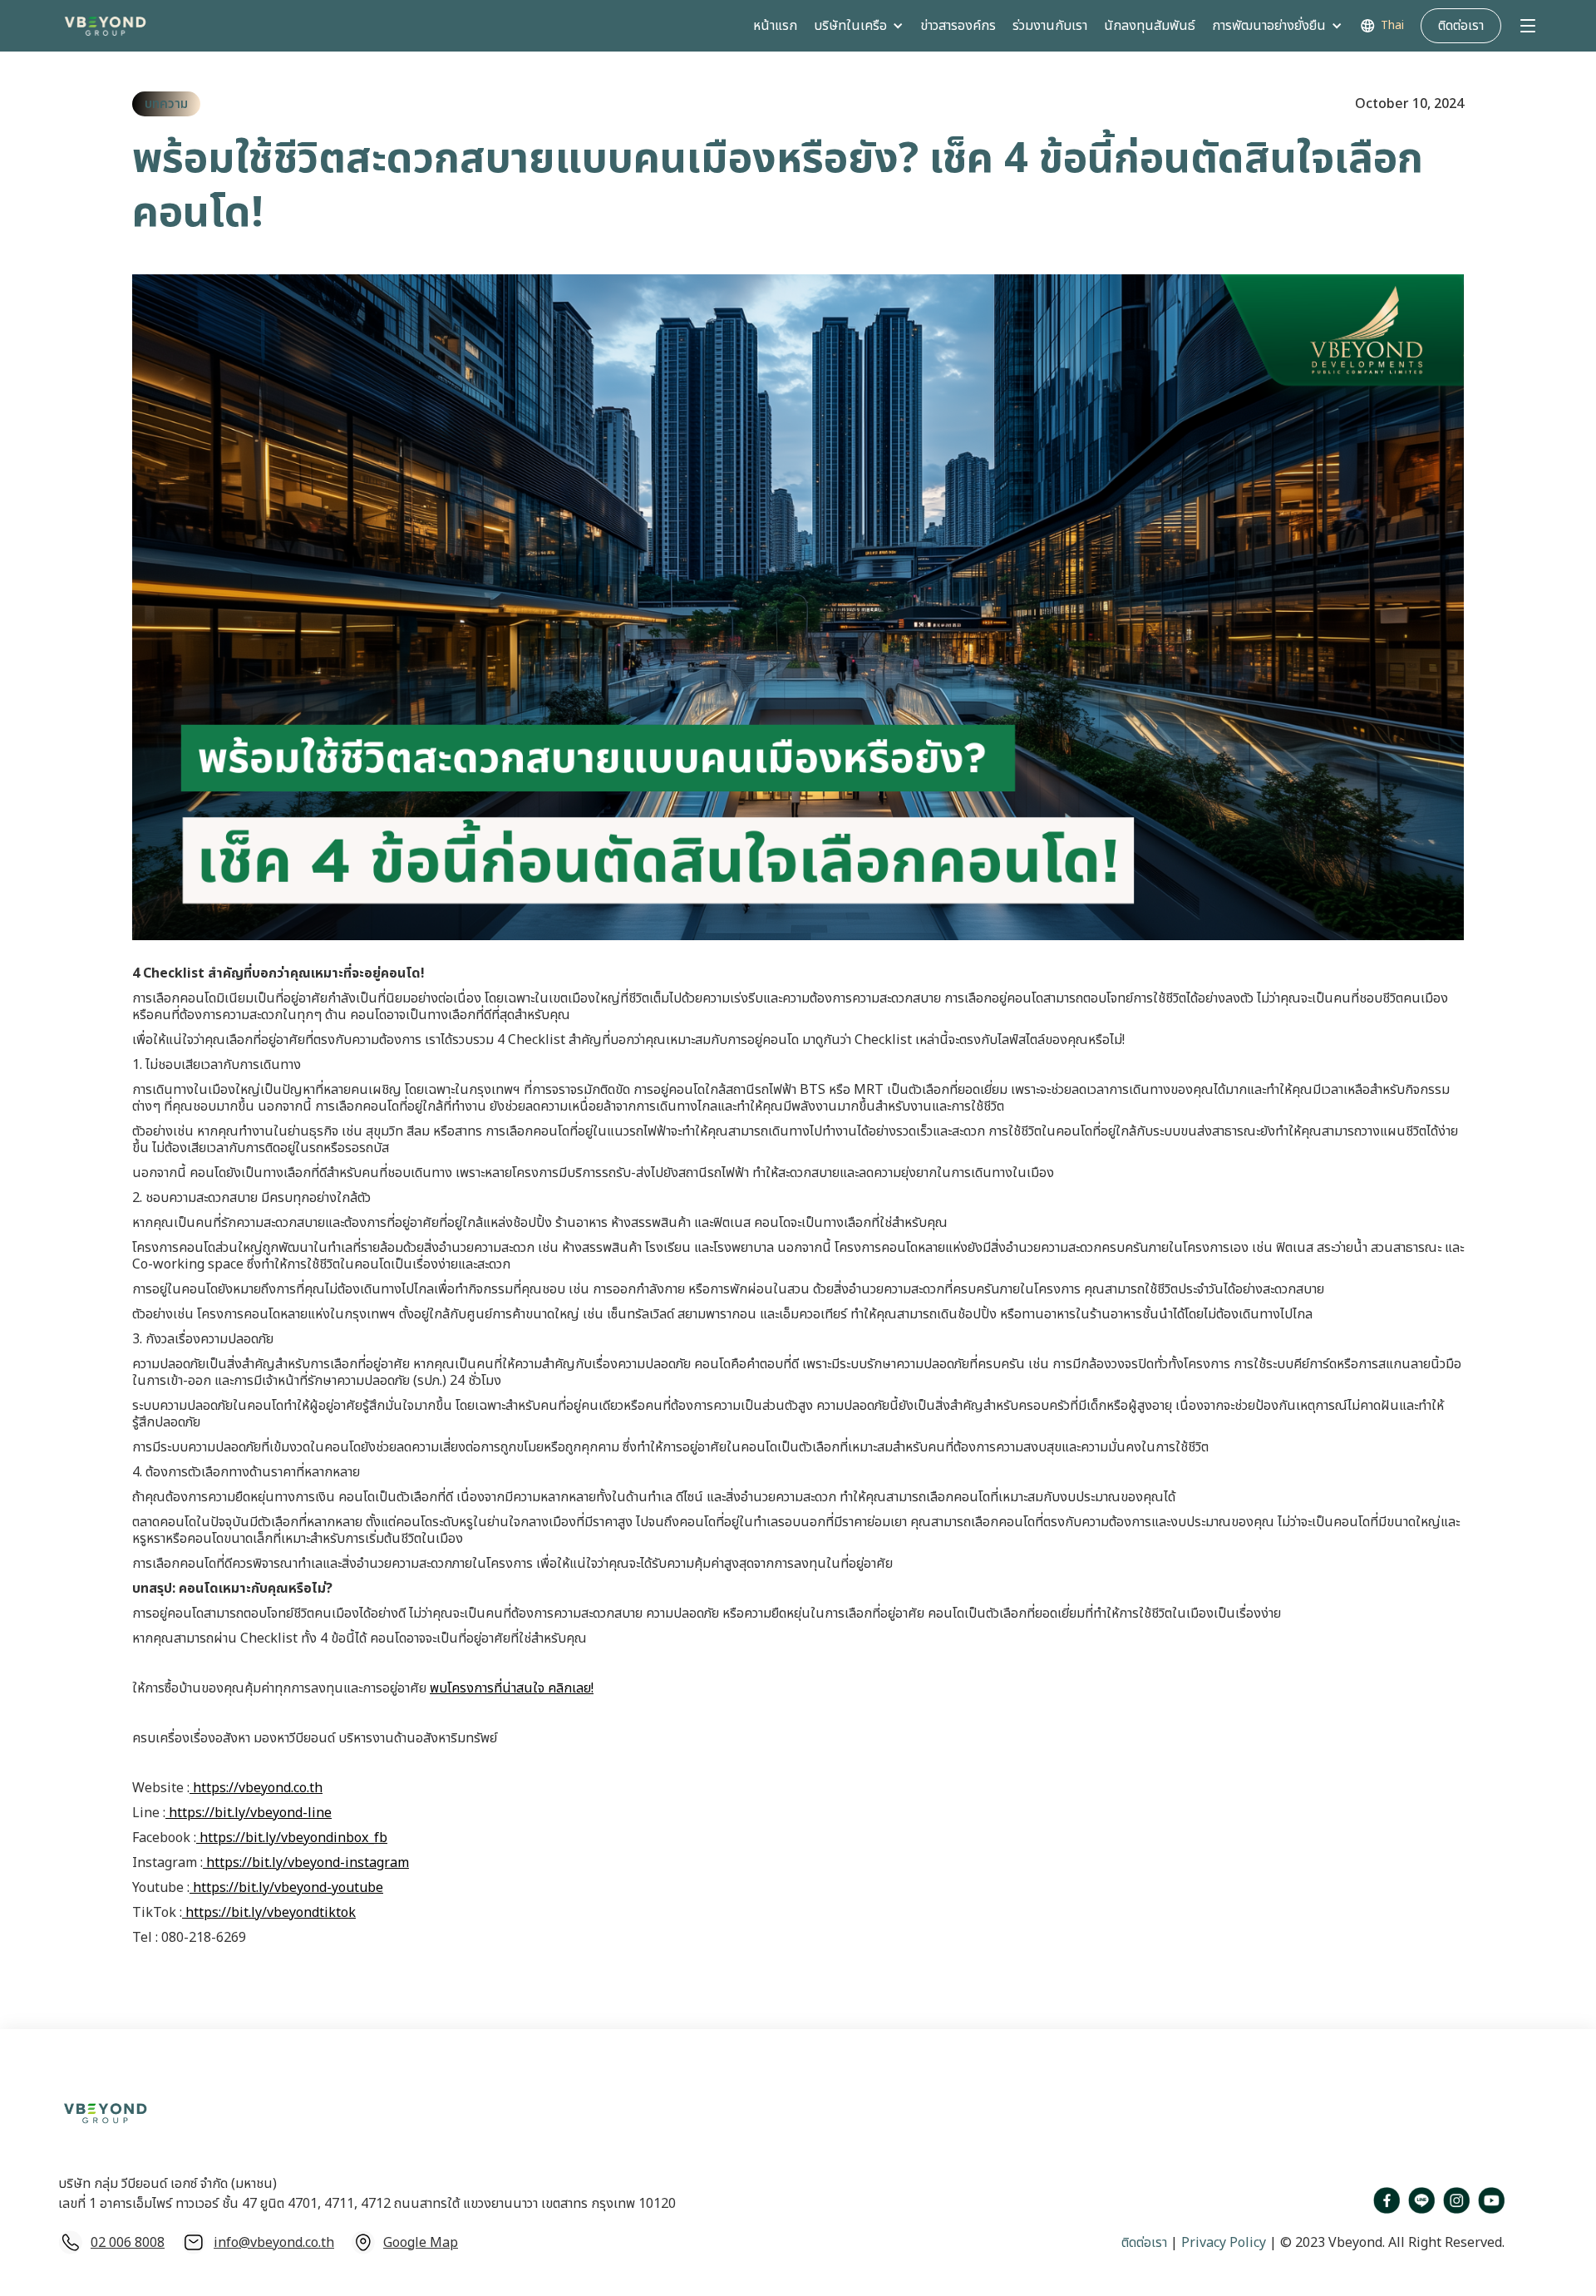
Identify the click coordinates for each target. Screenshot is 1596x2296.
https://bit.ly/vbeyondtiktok (269, 1913)
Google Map (421, 2243)
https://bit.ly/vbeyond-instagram (306, 1863)
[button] (859, 26)
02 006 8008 (128, 2243)
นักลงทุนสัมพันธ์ (1150, 26)
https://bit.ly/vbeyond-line (249, 1813)
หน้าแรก (775, 26)
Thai (1392, 26)
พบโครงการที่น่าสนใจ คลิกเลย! (512, 1688)
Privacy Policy (1222, 2243)
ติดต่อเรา (1144, 2243)
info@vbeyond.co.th (274, 2243)
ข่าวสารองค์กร (958, 26)
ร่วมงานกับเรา (1050, 26)
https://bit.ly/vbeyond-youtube (286, 1888)
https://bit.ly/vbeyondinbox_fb (292, 1838)
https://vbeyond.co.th (256, 1788)
